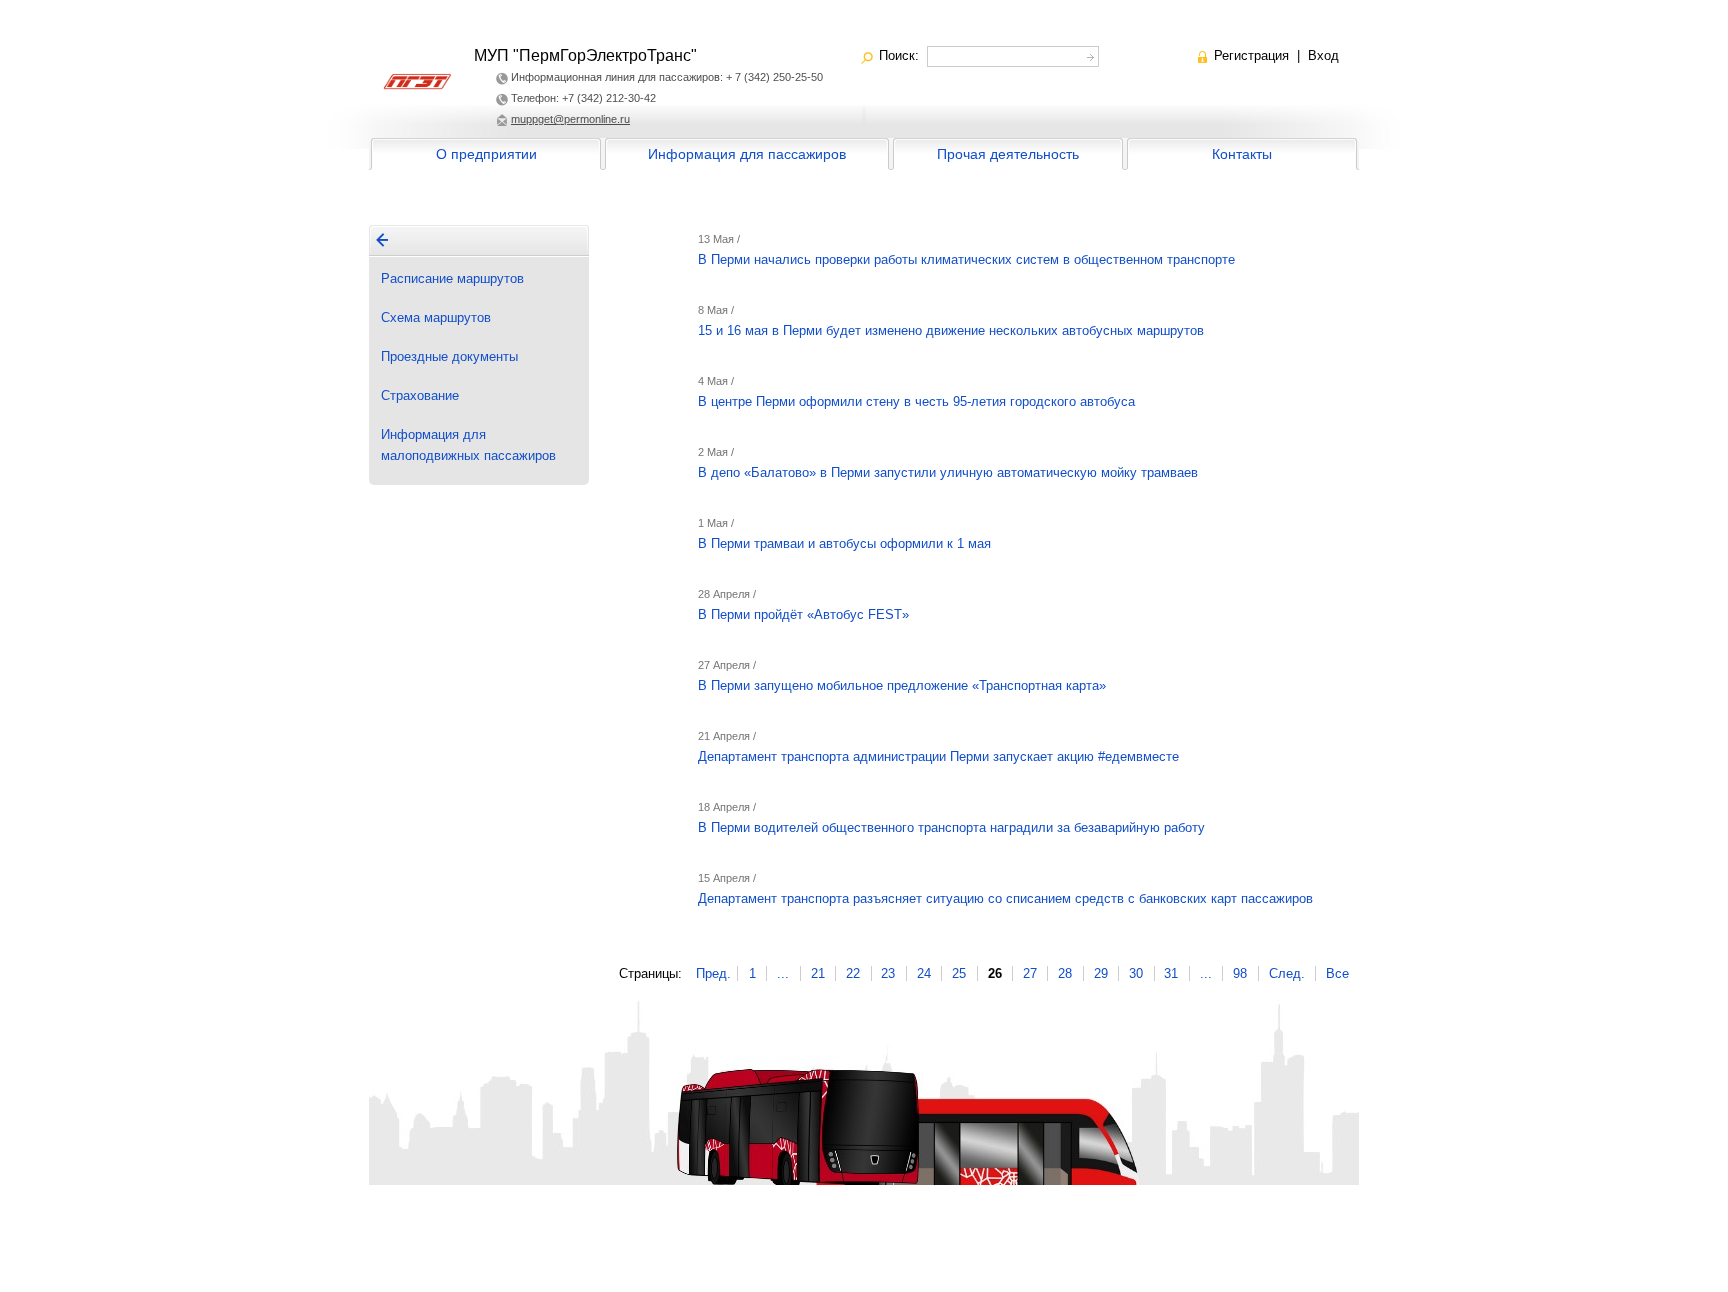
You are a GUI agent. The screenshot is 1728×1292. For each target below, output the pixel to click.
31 (1171, 973)
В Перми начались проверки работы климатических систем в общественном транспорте (966, 259)
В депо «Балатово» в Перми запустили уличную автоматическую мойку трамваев (948, 472)
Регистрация (1251, 55)
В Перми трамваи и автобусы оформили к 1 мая (844, 543)
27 (1030, 973)
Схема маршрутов (436, 317)
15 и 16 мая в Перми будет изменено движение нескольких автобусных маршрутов (951, 330)
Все (1337, 973)
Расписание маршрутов (452, 278)
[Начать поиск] (1088, 54)
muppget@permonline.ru (570, 119)
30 (1136, 973)
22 (853, 973)
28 (1065, 973)
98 (1240, 973)
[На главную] (382, 240)
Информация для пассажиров (747, 154)
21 (818, 973)
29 (1101, 973)
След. (1287, 973)
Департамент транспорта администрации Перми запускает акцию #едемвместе (938, 756)
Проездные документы (449, 356)
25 (959, 973)
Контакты (1242, 154)
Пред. (713, 973)
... (783, 973)
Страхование (420, 395)
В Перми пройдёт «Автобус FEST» (803, 614)
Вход (1323, 55)
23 (888, 973)
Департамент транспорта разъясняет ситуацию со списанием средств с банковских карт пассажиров (1005, 898)
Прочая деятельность (1008, 154)
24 (924, 973)
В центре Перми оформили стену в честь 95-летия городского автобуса (916, 401)
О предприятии (486, 154)
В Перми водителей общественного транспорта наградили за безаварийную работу (951, 827)
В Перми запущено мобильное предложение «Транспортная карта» (902, 685)
